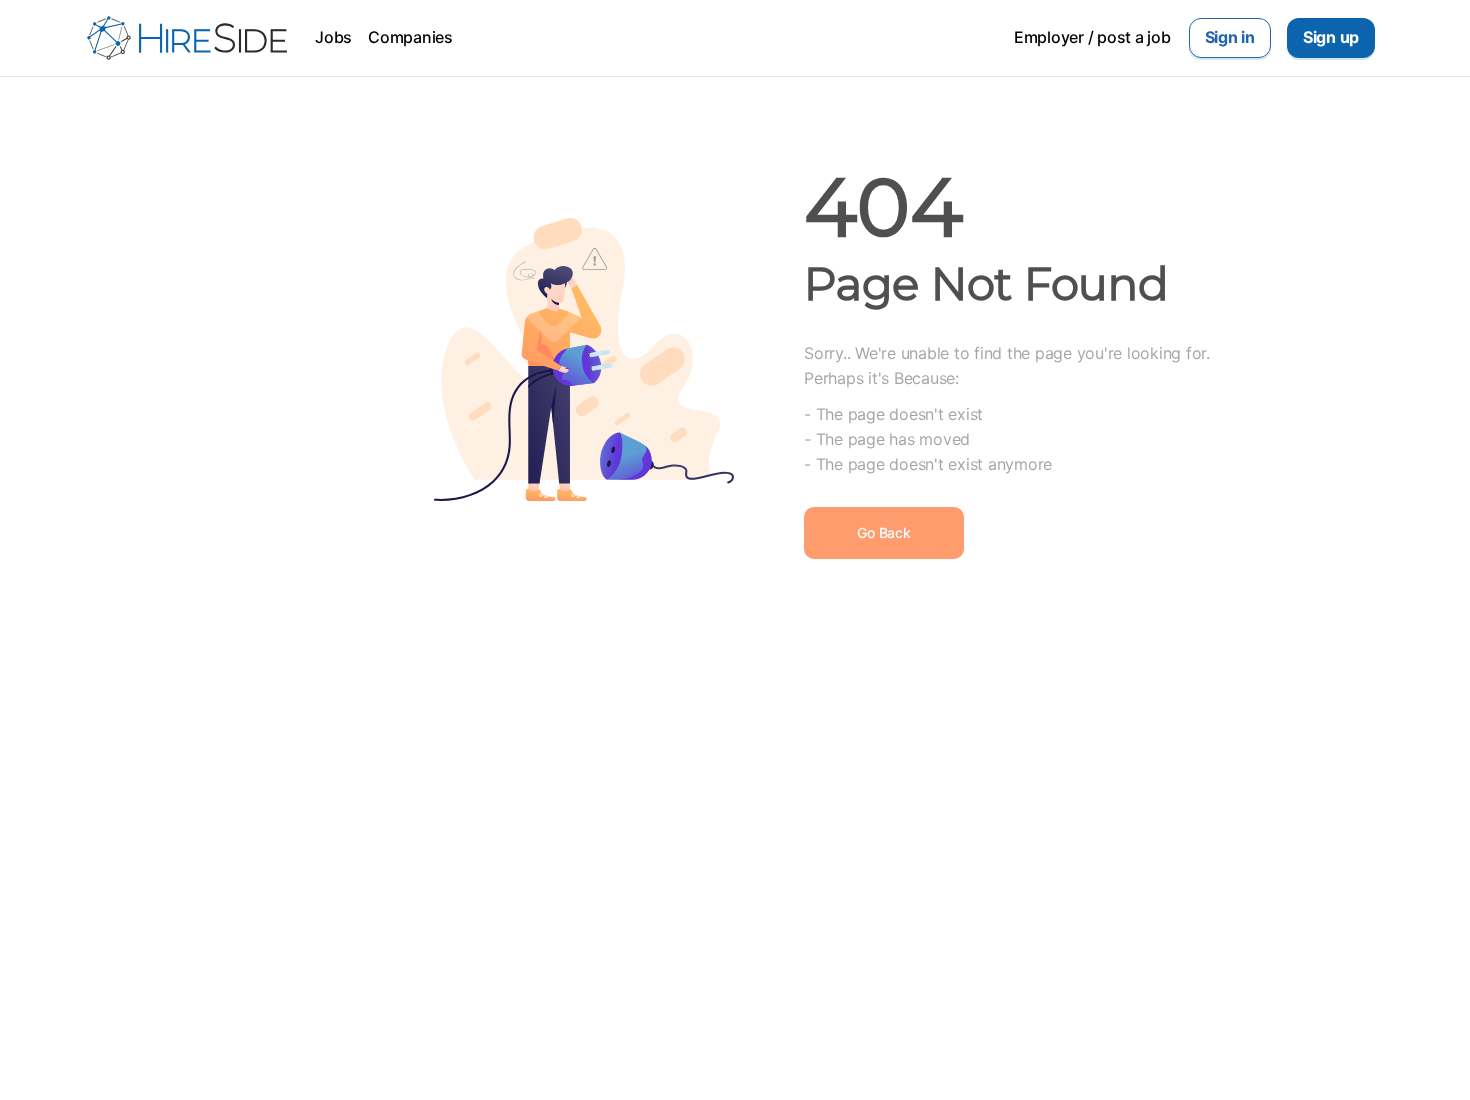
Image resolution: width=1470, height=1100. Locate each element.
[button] (1230, 38)
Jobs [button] (333, 37)
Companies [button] (410, 37)
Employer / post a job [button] (1092, 37)
